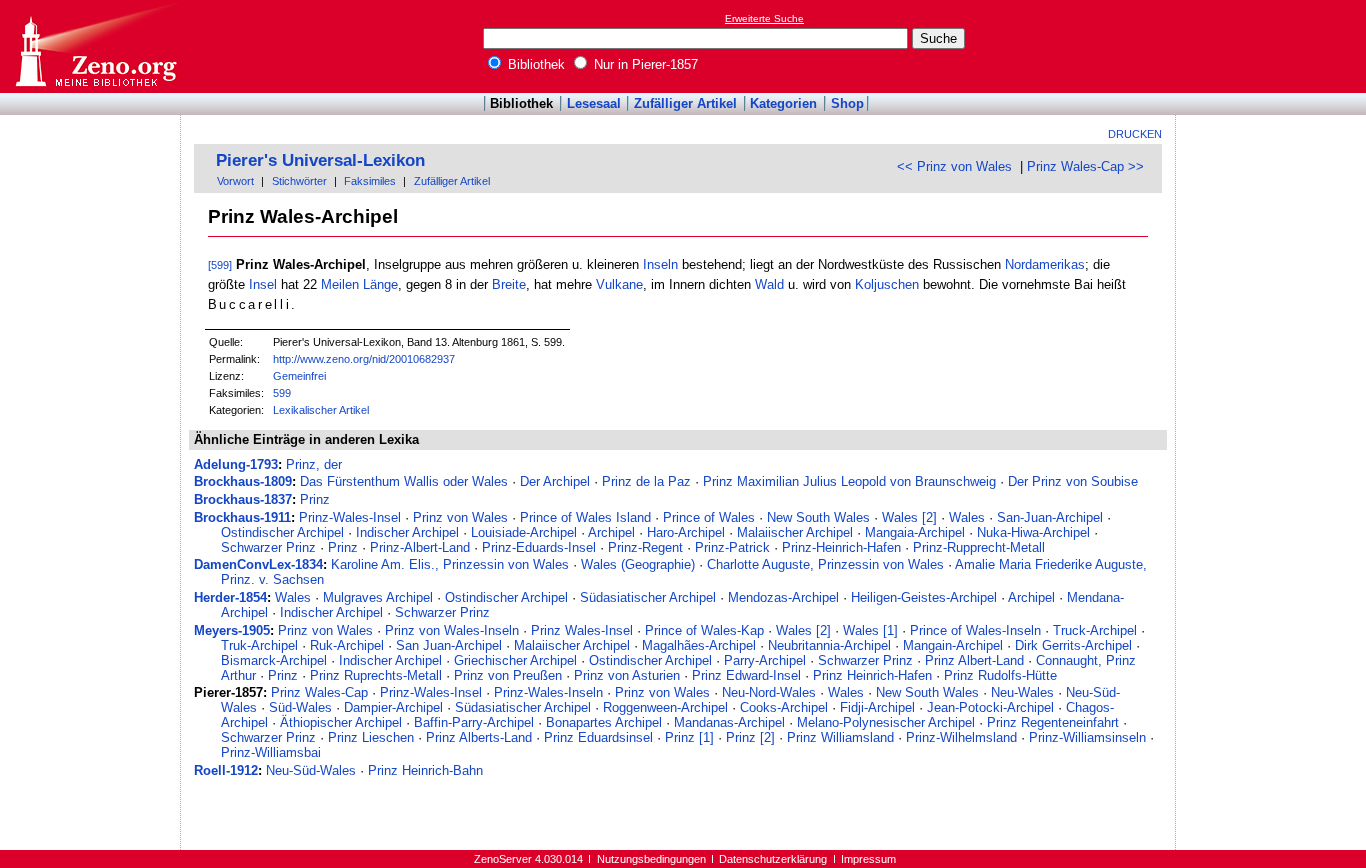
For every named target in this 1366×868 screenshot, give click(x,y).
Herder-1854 (230, 597)
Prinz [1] (689, 737)
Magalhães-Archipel (699, 645)
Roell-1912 (226, 770)
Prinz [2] (750, 737)
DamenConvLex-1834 (258, 564)
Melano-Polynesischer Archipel (886, 722)
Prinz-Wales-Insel (350, 517)
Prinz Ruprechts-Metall (376, 675)
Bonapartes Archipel (604, 722)
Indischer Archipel (407, 532)
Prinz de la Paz (646, 481)
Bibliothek (534, 64)
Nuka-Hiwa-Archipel (1033, 532)
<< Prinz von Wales (954, 166)
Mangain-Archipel (953, 645)
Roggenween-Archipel (665, 707)
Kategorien (783, 103)
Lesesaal (594, 103)
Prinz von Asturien (627, 675)
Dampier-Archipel (393, 707)
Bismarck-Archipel (274, 660)
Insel (263, 284)
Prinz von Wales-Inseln (452, 630)
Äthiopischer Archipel (341, 722)
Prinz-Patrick (732, 547)
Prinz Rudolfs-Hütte (1000, 675)
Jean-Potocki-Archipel (990, 707)
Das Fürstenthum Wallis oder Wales (404, 481)
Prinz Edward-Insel (746, 675)
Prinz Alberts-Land (479, 737)
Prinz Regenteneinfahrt (1053, 722)
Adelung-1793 (236, 464)
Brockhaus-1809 (243, 481)
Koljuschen (887, 284)
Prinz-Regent (645, 547)
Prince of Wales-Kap (704, 630)
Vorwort (235, 181)
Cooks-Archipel (784, 707)
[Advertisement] (1274, 46)
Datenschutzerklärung (773, 859)
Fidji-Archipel (877, 707)
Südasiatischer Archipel (648, 597)
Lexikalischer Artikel (321, 410)
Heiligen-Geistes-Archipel (924, 597)
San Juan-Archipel (449, 645)
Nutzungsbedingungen (651, 859)
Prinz (315, 499)
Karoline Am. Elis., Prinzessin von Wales (450, 564)
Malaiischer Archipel (795, 532)
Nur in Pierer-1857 (644, 64)
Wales (967, 517)
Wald (769, 284)
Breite (509, 284)
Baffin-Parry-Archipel (474, 722)
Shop (847, 103)
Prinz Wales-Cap (319, 692)
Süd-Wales (300, 707)
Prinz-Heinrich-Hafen (841, 547)
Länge (380, 284)
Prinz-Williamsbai (271, 752)
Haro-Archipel (686, 532)
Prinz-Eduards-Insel (539, 547)
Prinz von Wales (460, 517)
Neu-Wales (1022, 692)
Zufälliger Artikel (685, 103)
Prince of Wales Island (585, 517)
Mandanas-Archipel (729, 722)
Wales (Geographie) (638, 564)
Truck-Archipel (1095, 630)
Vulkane (619, 284)
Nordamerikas (1045, 264)
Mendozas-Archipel (783, 597)
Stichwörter (299, 181)
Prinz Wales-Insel (582, 630)
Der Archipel (555, 481)
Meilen (340, 284)
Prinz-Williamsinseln (1087, 737)
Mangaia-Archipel (915, 532)
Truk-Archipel (259, 645)
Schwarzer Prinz (268, 547)
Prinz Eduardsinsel (598, 737)
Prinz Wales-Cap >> (1085, 166)
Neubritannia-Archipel (829, 645)
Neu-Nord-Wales (769, 692)
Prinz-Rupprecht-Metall (979, 547)
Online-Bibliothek (95, 46)
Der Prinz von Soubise (1073, 481)
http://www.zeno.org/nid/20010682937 (364, 359)
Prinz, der (314, 464)
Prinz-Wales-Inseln (548, 692)
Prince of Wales (709, 517)
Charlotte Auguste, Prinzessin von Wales (825, 564)
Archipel (611, 532)
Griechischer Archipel (515, 660)
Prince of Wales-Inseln (975, 630)
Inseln (660, 264)
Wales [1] (870, 630)
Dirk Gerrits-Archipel (1073, 645)
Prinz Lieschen (371, 737)
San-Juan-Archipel (1050, 517)
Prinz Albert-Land (974, 660)
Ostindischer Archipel (282, 532)
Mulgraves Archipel (378, 597)
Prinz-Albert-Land (420, 547)
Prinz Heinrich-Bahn (425, 770)
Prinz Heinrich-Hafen (872, 675)
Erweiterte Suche (764, 18)
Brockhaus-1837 (243, 499)
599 (282, 393)
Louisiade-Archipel (524, 532)
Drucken (1135, 134)
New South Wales (818, 517)
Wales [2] (909, 517)
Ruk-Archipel (347, 645)
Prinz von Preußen (508, 675)
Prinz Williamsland (840, 737)
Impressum (868, 859)
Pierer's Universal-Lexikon (320, 160)
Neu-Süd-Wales (311, 770)
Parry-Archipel (765, 660)
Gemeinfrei (299, 376)
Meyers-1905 (232, 630)
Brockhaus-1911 (242, 517)
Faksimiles (370, 181)
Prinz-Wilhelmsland (961, 737)
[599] (220, 265)
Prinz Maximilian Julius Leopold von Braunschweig (849, 481)
